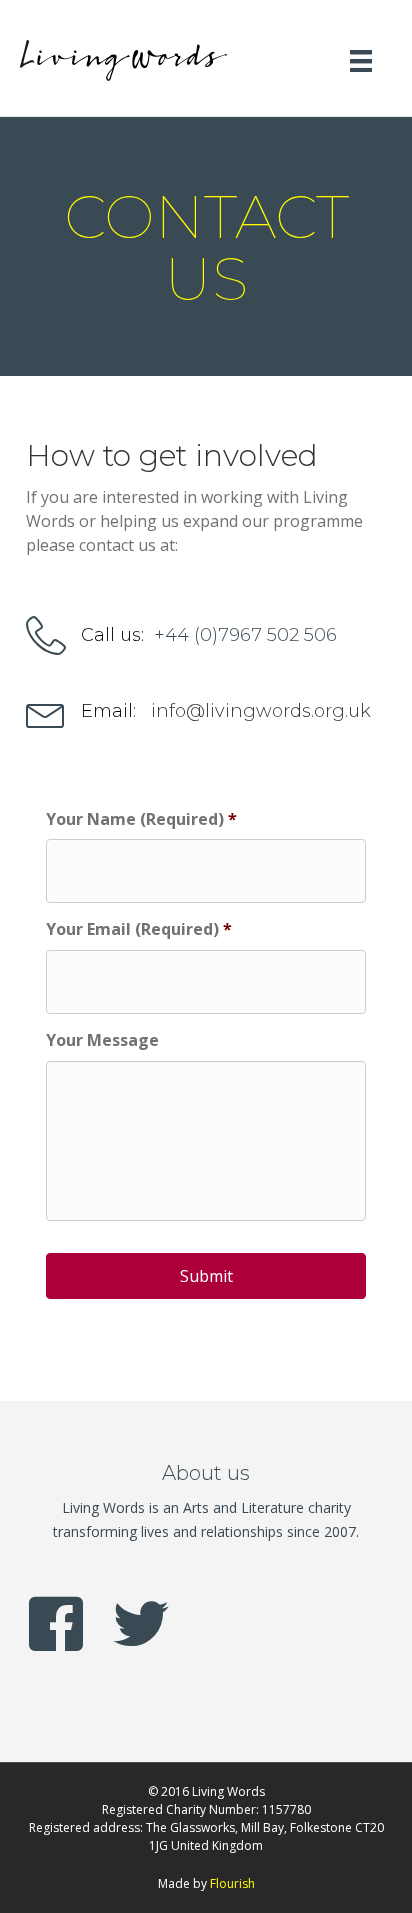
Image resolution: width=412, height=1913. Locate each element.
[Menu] (361, 60)
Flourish (232, 1883)
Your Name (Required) (141, 819)
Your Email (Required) (139, 929)
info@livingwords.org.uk (261, 711)
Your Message (102, 1040)
